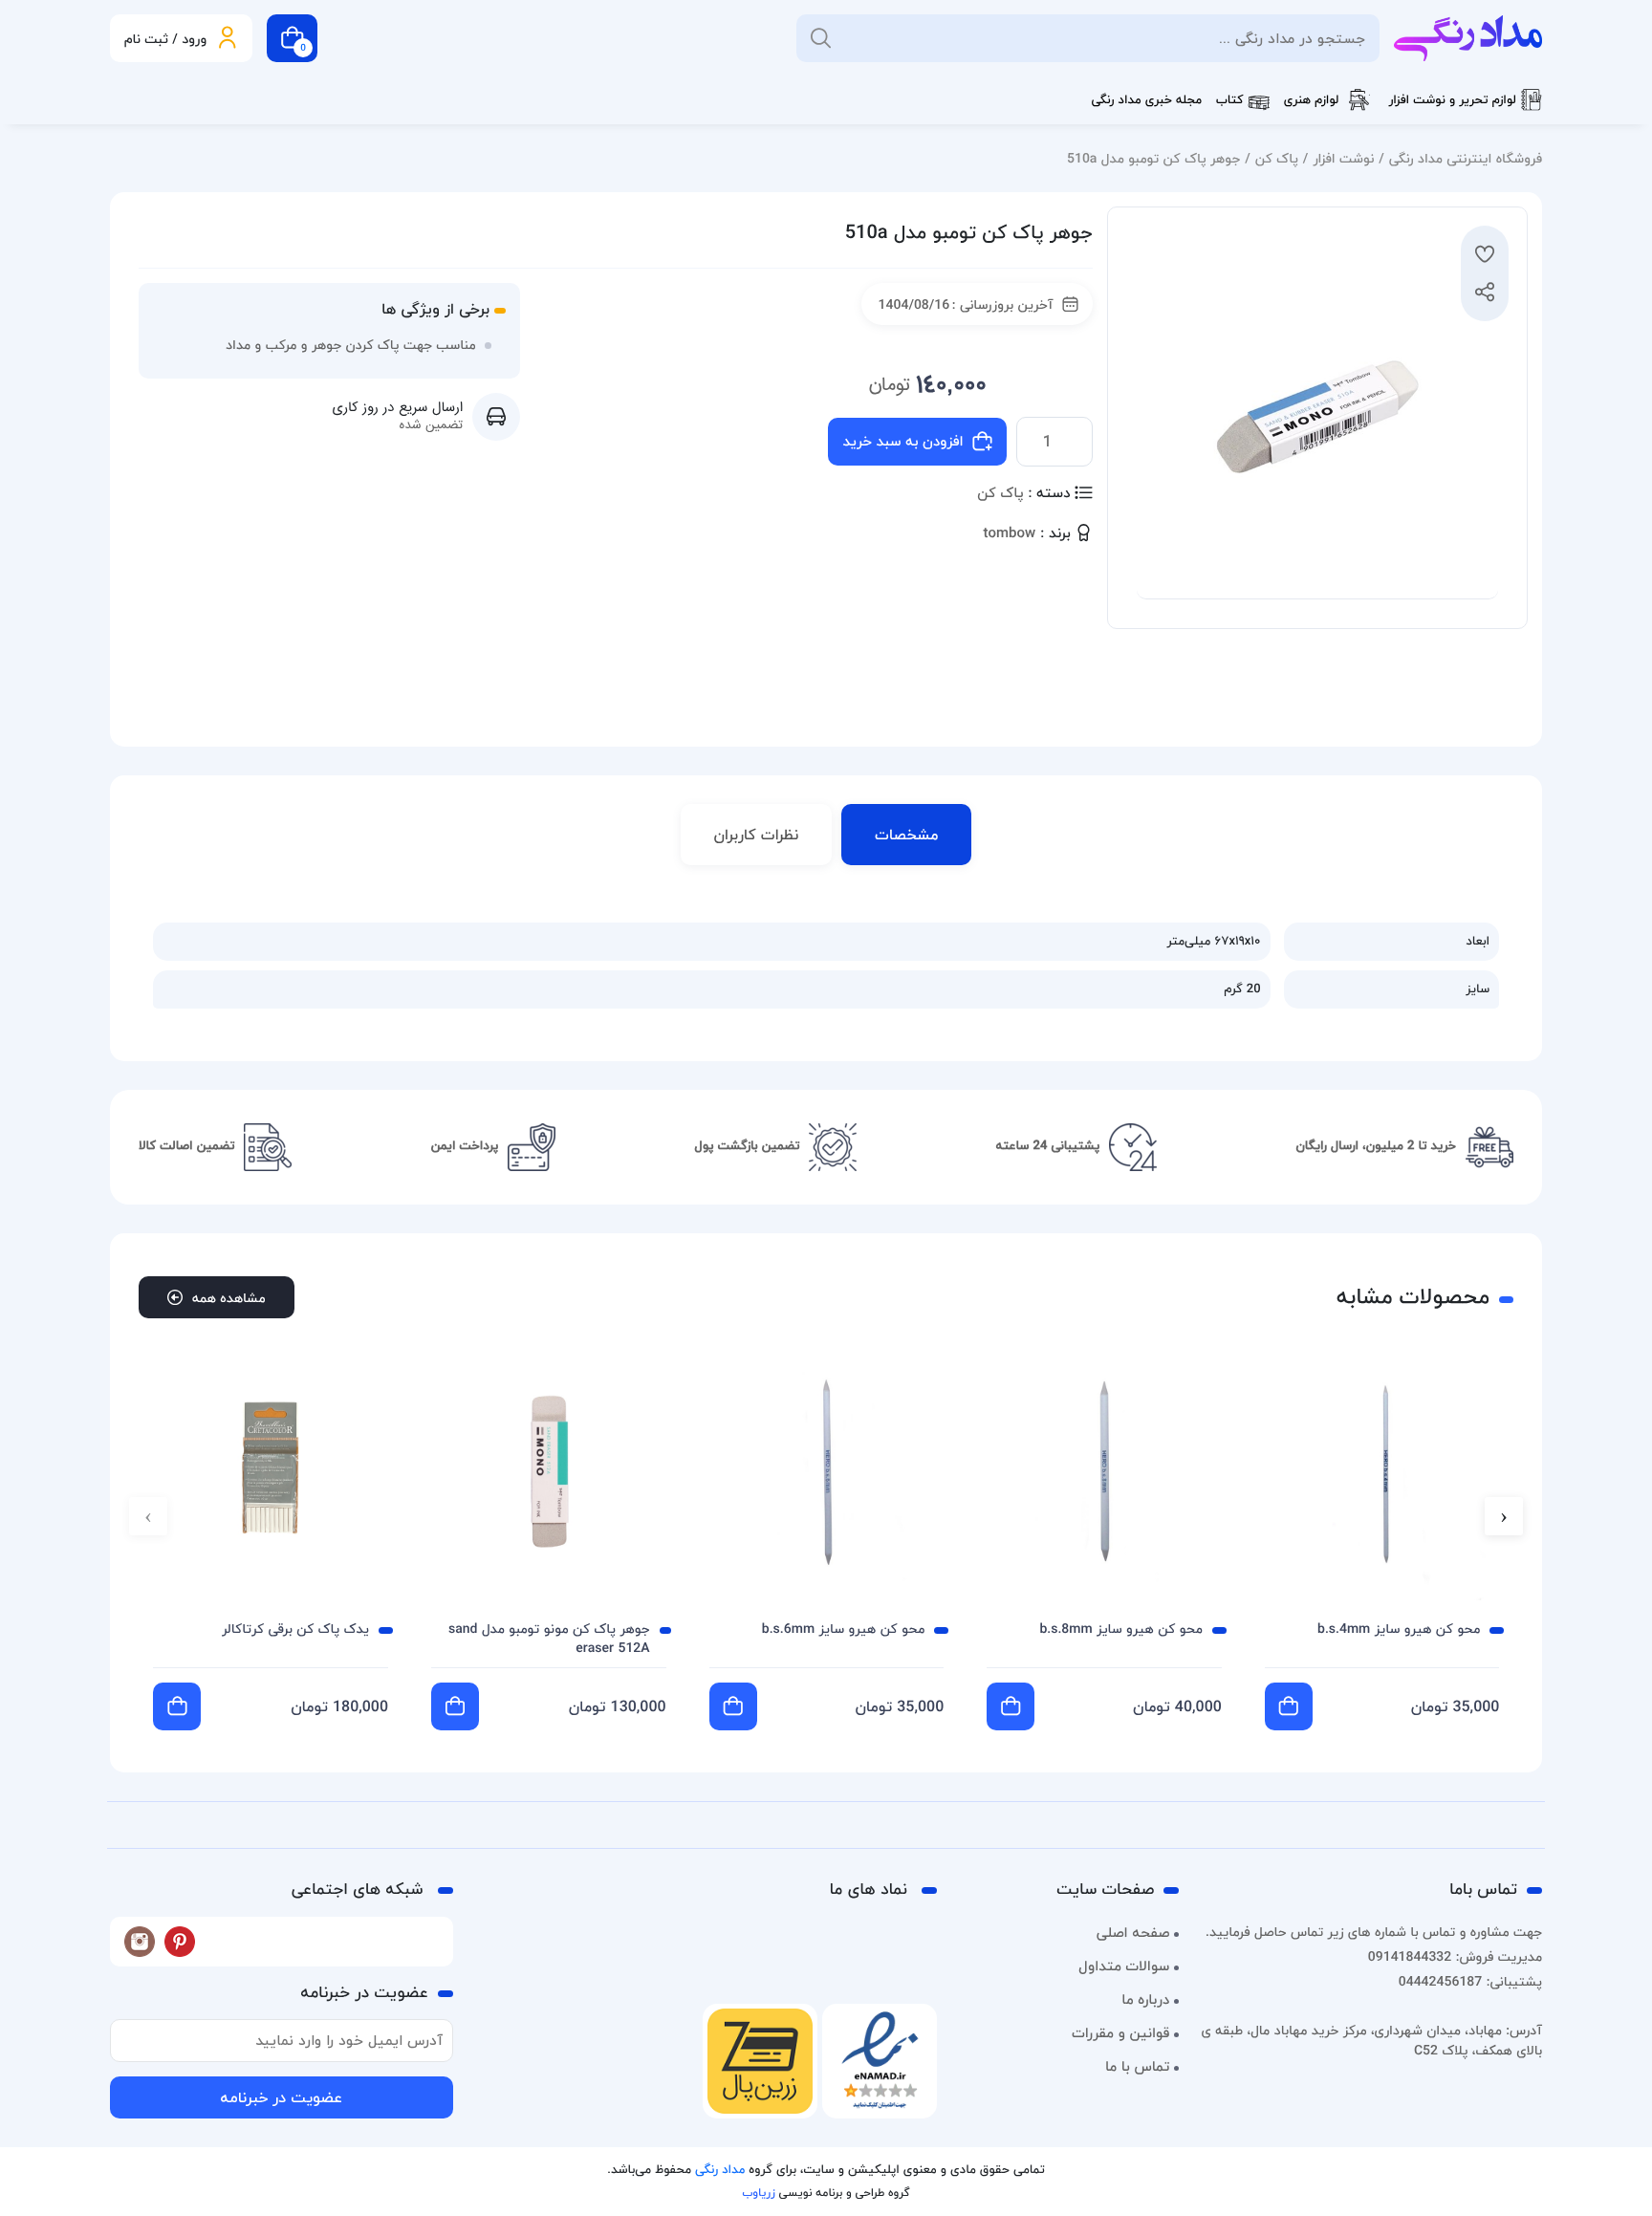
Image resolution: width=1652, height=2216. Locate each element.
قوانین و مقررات (1120, 2033)
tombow (1010, 534)
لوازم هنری (1312, 100)
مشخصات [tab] (906, 835)
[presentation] (1504, 1516)
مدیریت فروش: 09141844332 (1455, 1956)
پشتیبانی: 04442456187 (1470, 1981)
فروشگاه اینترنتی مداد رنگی (1466, 158)
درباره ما (1145, 2000)
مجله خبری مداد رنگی (1146, 100)
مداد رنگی (720, 2170)
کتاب (1230, 100)
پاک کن (1277, 158)
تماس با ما (1137, 2067)
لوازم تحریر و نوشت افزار (1452, 100)
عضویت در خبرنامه (281, 2097)
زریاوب (758, 2193)
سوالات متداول (1124, 1966)
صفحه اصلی (1133, 1933)
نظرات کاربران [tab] (757, 835)
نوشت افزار (1343, 158)
